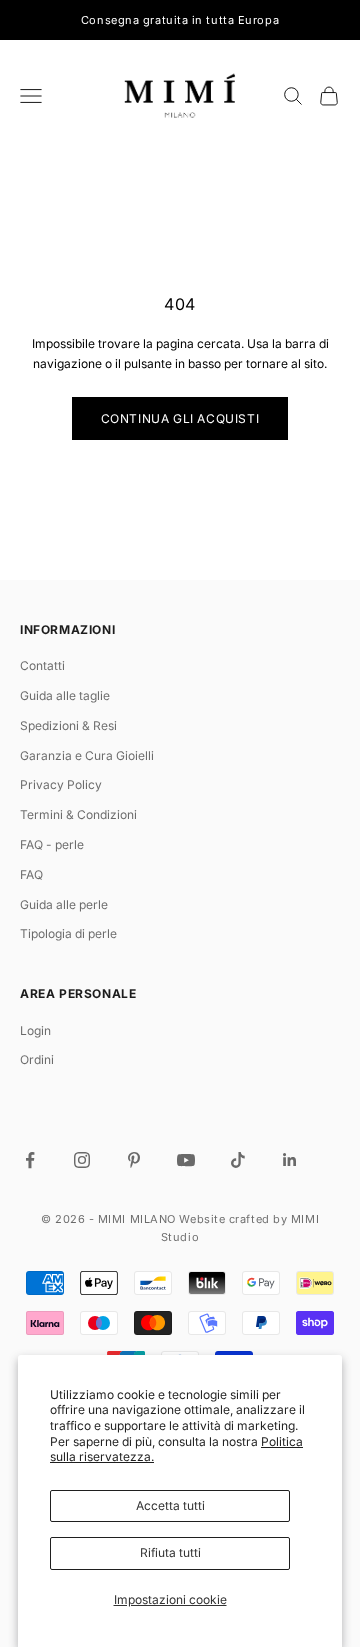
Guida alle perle (64, 904)
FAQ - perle (52, 844)
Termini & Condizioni (78, 814)
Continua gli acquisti (180, 418)
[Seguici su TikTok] (238, 1160)
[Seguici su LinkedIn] (290, 1160)
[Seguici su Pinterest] (134, 1160)
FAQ (31, 874)
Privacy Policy (61, 784)
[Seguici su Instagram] (82, 1160)
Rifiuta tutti (170, 1552)
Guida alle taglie (65, 695)
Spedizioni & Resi (68, 725)
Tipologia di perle (68, 933)
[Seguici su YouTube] (186, 1160)
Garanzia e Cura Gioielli (87, 755)
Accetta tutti (170, 1505)
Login (35, 1030)
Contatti (42, 665)
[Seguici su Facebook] (30, 1160)
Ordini (37, 1059)
